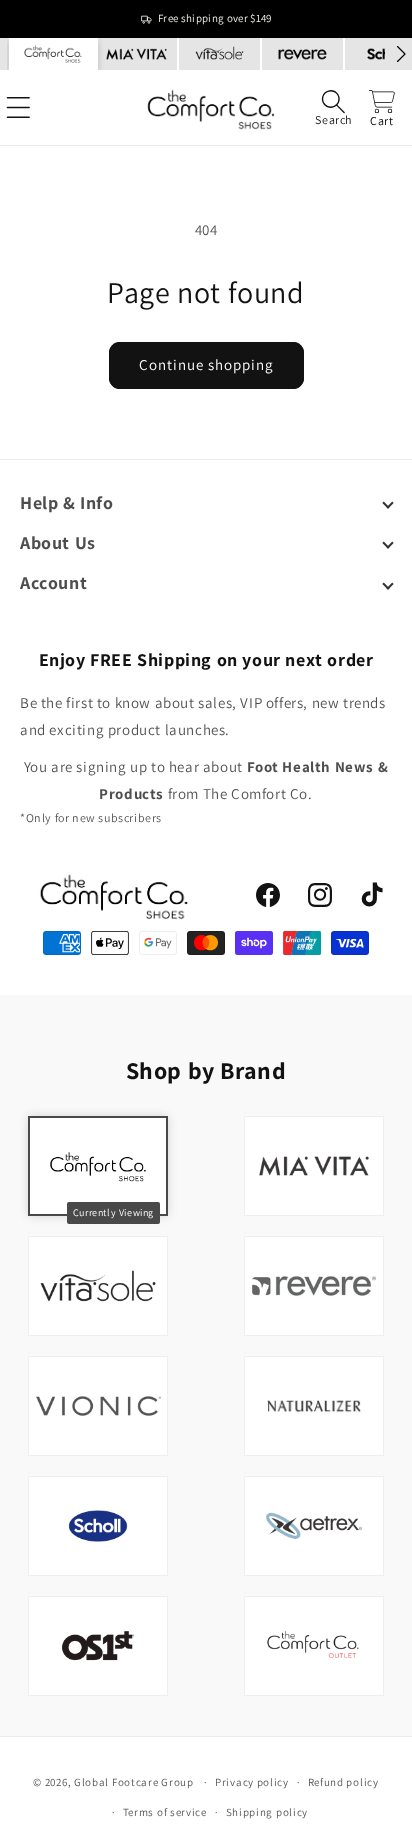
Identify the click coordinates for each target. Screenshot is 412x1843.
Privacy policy (252, 1782)
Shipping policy (267, 1812)
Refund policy (343, 1782)
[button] (333, 107)
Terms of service (165, 1812)
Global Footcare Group (134, 1782)
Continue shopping (206, 364)
